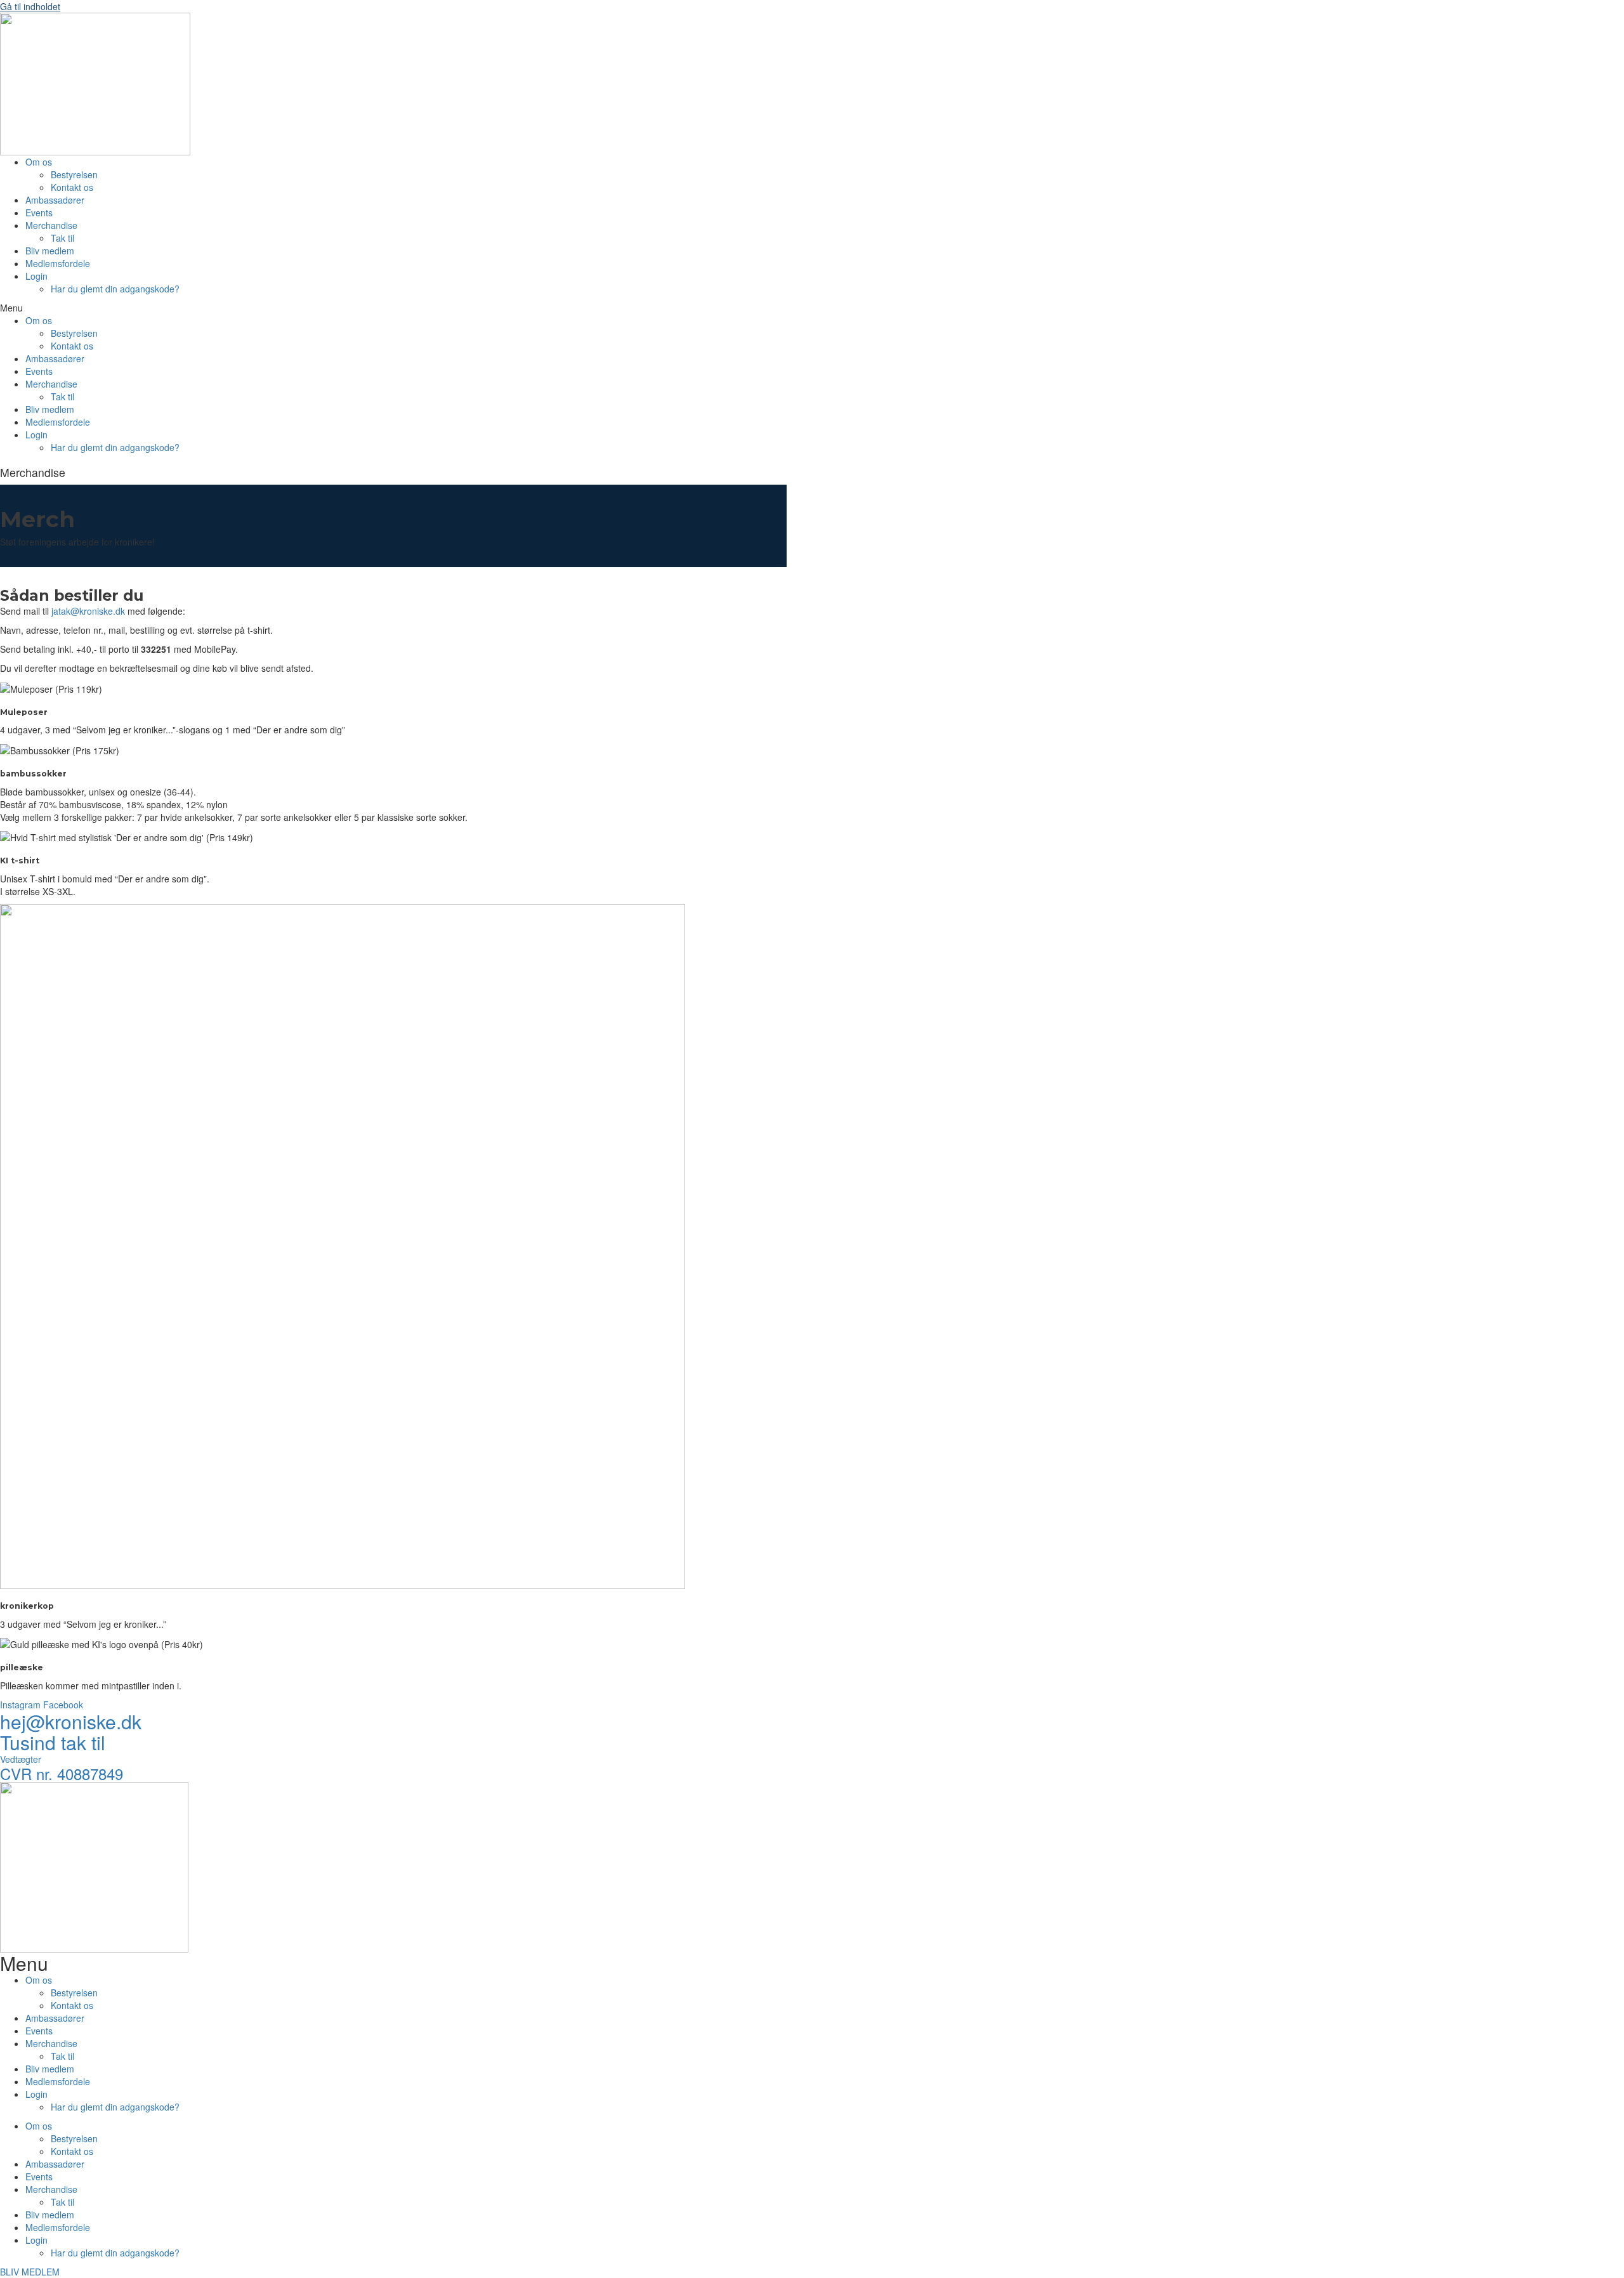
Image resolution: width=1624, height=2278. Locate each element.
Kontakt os (72, 187)
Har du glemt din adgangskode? (115, 289)
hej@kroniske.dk (71, 1721)
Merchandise (51, 225)
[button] (362, 308)
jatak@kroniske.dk (88, 611)
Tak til (62, 238)
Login (36, 276)
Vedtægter (21, 1759)
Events (39, 213)
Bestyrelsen (74, 174)
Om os (39, 162)
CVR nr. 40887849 (62, 1773)
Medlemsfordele (58, 263)
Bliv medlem (50, 251)
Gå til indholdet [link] (30, 6)
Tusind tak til (53, 1742)
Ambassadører (55, 200)
